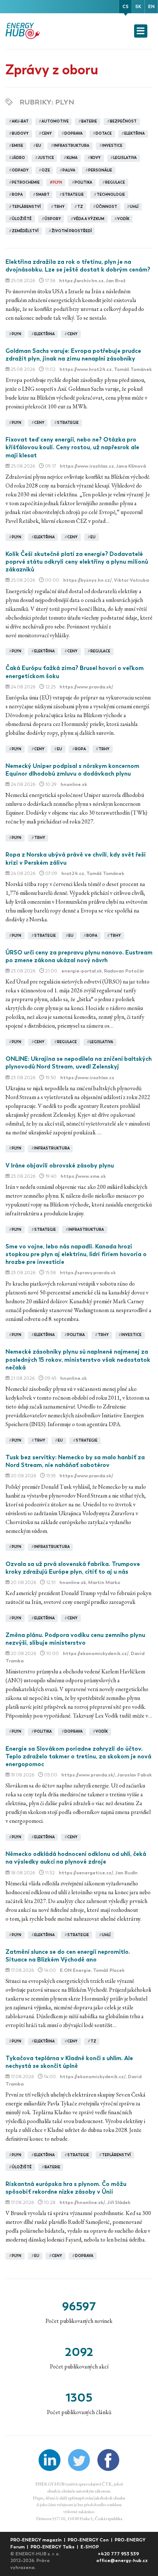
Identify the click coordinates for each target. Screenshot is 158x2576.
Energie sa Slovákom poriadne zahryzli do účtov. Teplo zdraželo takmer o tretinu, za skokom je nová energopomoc (78, 1757)
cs (125, 6)
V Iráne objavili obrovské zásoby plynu (60, 1165)
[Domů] (24, 31)
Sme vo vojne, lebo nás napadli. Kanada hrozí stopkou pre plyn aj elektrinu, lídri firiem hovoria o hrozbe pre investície (76, 1254)
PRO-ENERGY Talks (53, 2547)
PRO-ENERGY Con (89, 2540)
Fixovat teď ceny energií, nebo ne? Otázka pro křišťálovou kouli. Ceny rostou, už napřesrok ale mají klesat (72, 447)
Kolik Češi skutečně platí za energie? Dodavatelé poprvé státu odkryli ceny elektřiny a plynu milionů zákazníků (77, 562)
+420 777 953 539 (118, 2554)
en (151, 6)
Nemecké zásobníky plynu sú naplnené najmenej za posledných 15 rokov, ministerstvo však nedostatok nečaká (78, 1360)
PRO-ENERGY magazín (37, 2540)
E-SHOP (90, 2547)
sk (138, 6)
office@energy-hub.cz (122, 2560)
